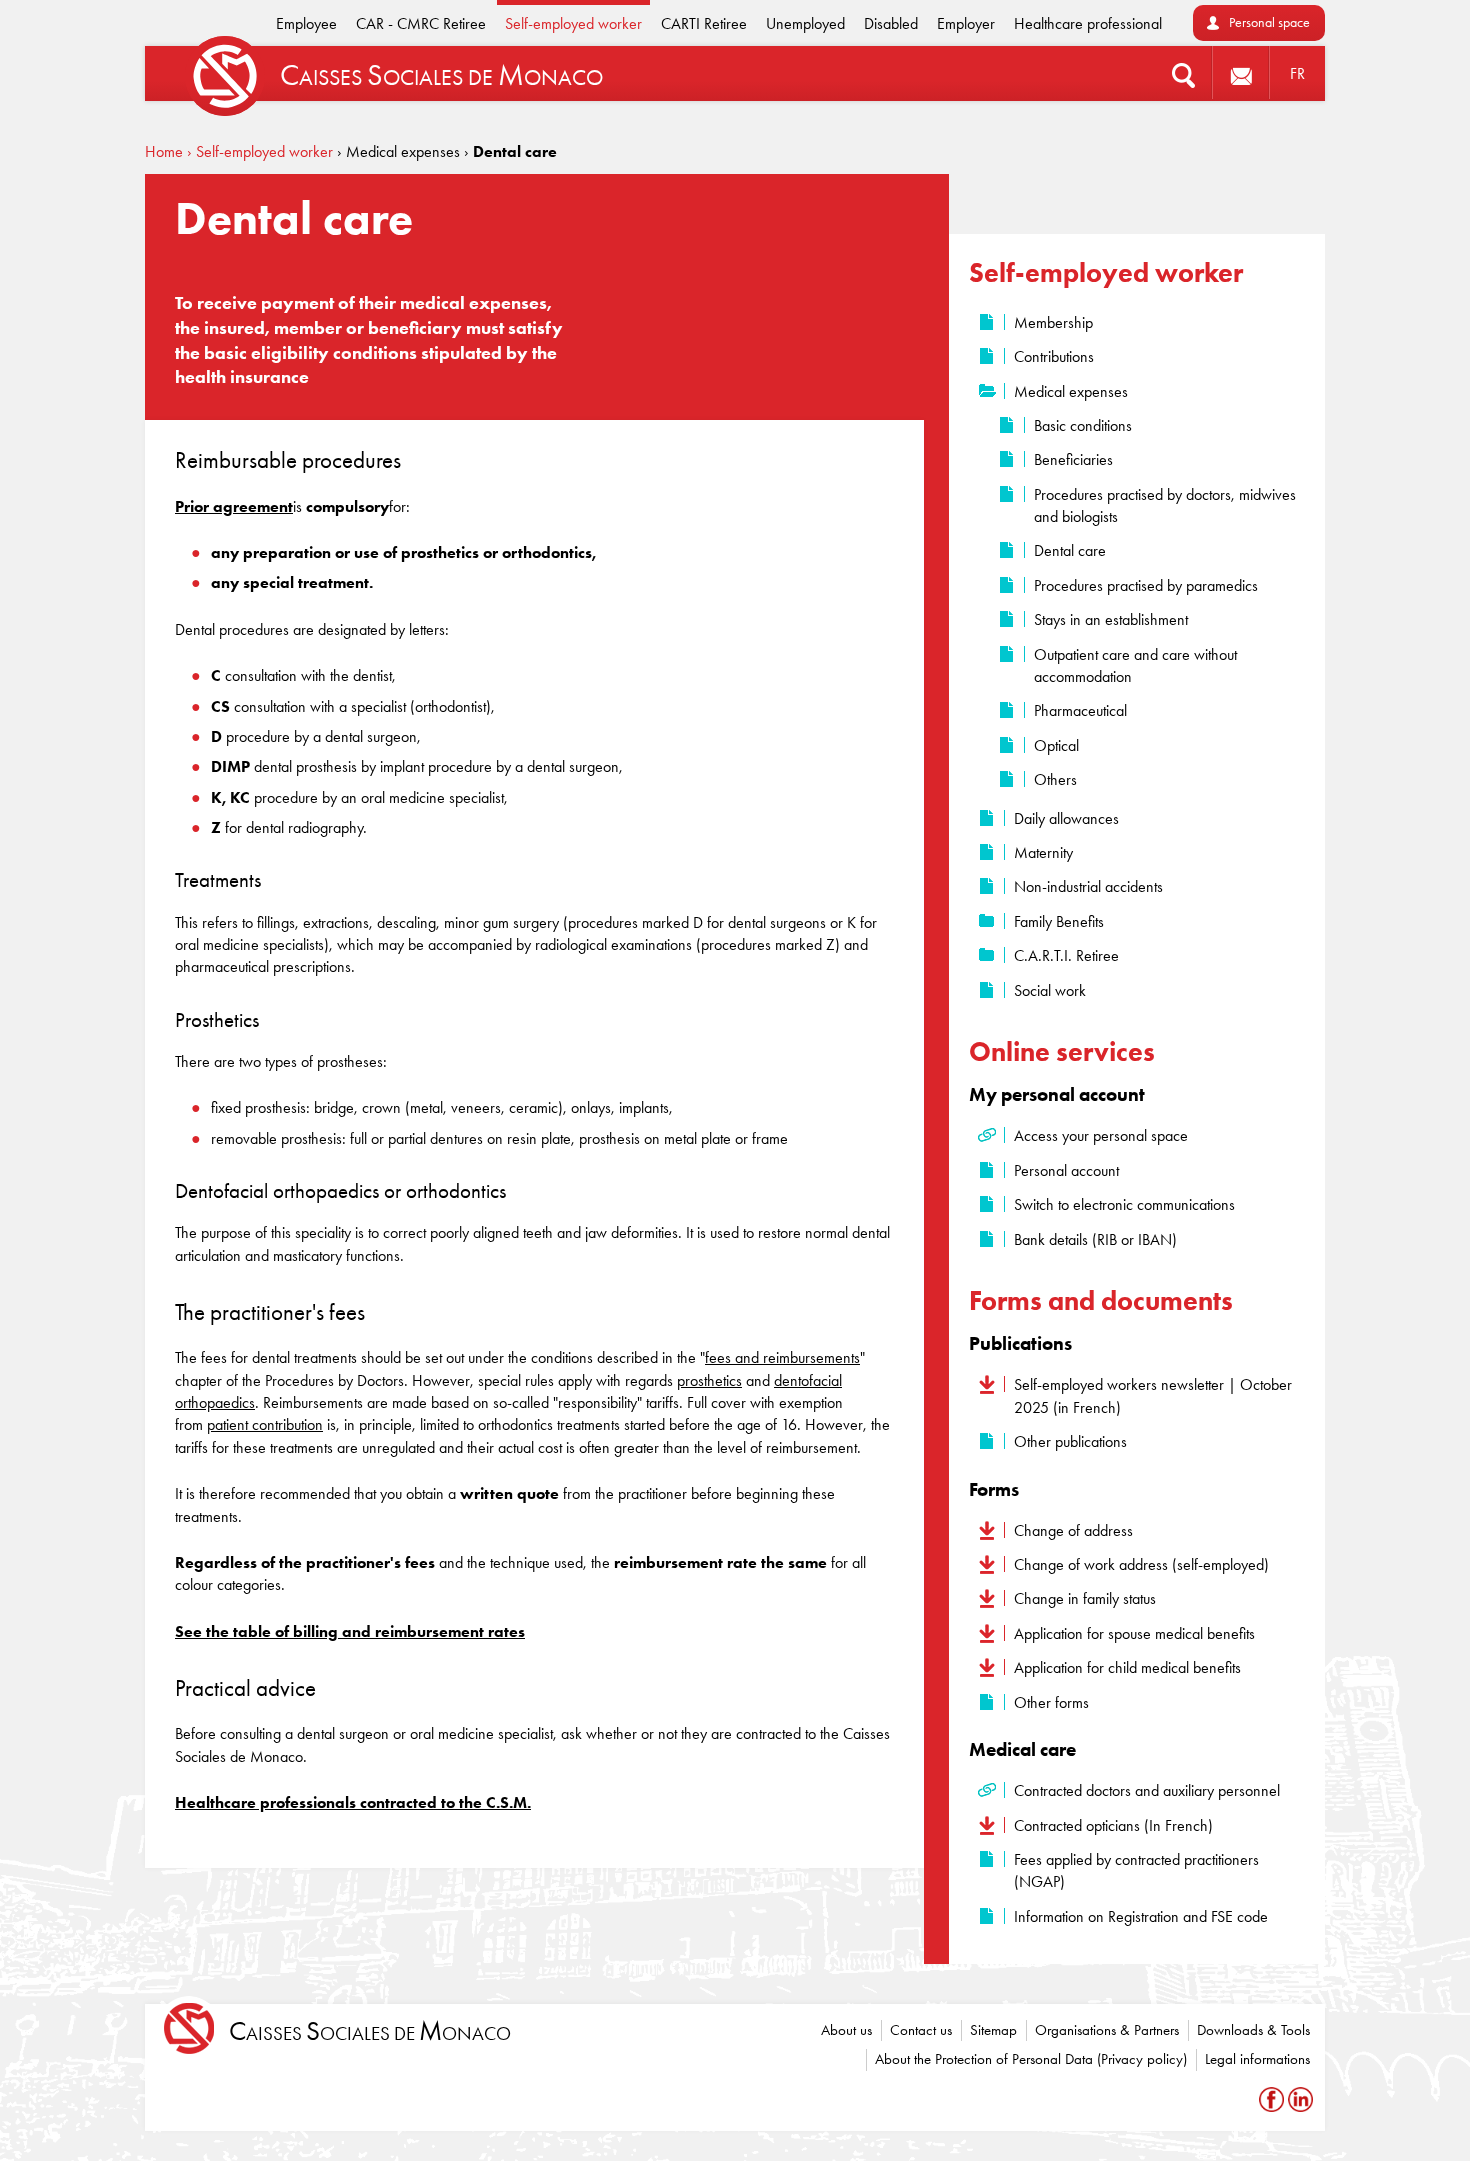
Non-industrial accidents (1088, 886)
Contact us (921, 2030)
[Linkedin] (1300, 2099)
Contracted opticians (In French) (1113, 1825)
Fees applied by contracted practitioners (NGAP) (1136, 1870)
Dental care (1070, 550)
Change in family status (1085, 1598)
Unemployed (805, 23)
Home (164, 151)
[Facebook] (1273, 2099)
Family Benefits (1059, 921)
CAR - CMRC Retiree (421, 23)
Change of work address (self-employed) (1141, 1564)
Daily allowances (1066, 818)
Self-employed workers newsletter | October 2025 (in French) (1153, 1395)
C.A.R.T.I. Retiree (1066, 955)
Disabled (891, 23)
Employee (306, 23)
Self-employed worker (573, 23)
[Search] (1183, 73)
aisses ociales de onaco (370, 2031)
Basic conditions (1083, 425)
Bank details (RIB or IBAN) (1095, 1239)
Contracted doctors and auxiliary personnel (1147, 1790)
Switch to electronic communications (1124, 1204)
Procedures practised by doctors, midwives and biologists (1165, 505)
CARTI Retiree (704, 23)
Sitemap (993, 2030)
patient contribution (265, 1424)
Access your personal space (1101, 1135)
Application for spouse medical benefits (1134, 1633)
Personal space (1269, 22)
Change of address (1073, 1530)
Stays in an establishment (1111, 619)
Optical (1056, 745)
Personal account (1066, 1170)
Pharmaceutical (1080, 710)
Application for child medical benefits (1127, 1667)
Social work (1050, 990)
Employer (966, 23)
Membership (1053, 322)
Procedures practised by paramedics (1146, 585)
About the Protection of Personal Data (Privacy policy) (1031, 2059)
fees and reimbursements (782, 1357)
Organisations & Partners (1107, 2030)
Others (1055, 779)
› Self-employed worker (260, 151)
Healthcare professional (1088, 23)
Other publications (1070, 1441)
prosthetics (709, 1380)
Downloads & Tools (1253, 2030)
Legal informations (1257, 2059)
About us (846, 2030)
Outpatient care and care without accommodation (1135, 665)
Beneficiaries (1073, 459)
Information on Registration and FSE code (1141, 1916)
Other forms (1051, 1702)
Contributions (1054, 356)
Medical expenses (1071, 391)
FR (1297, 73)
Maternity (1043, 852)
